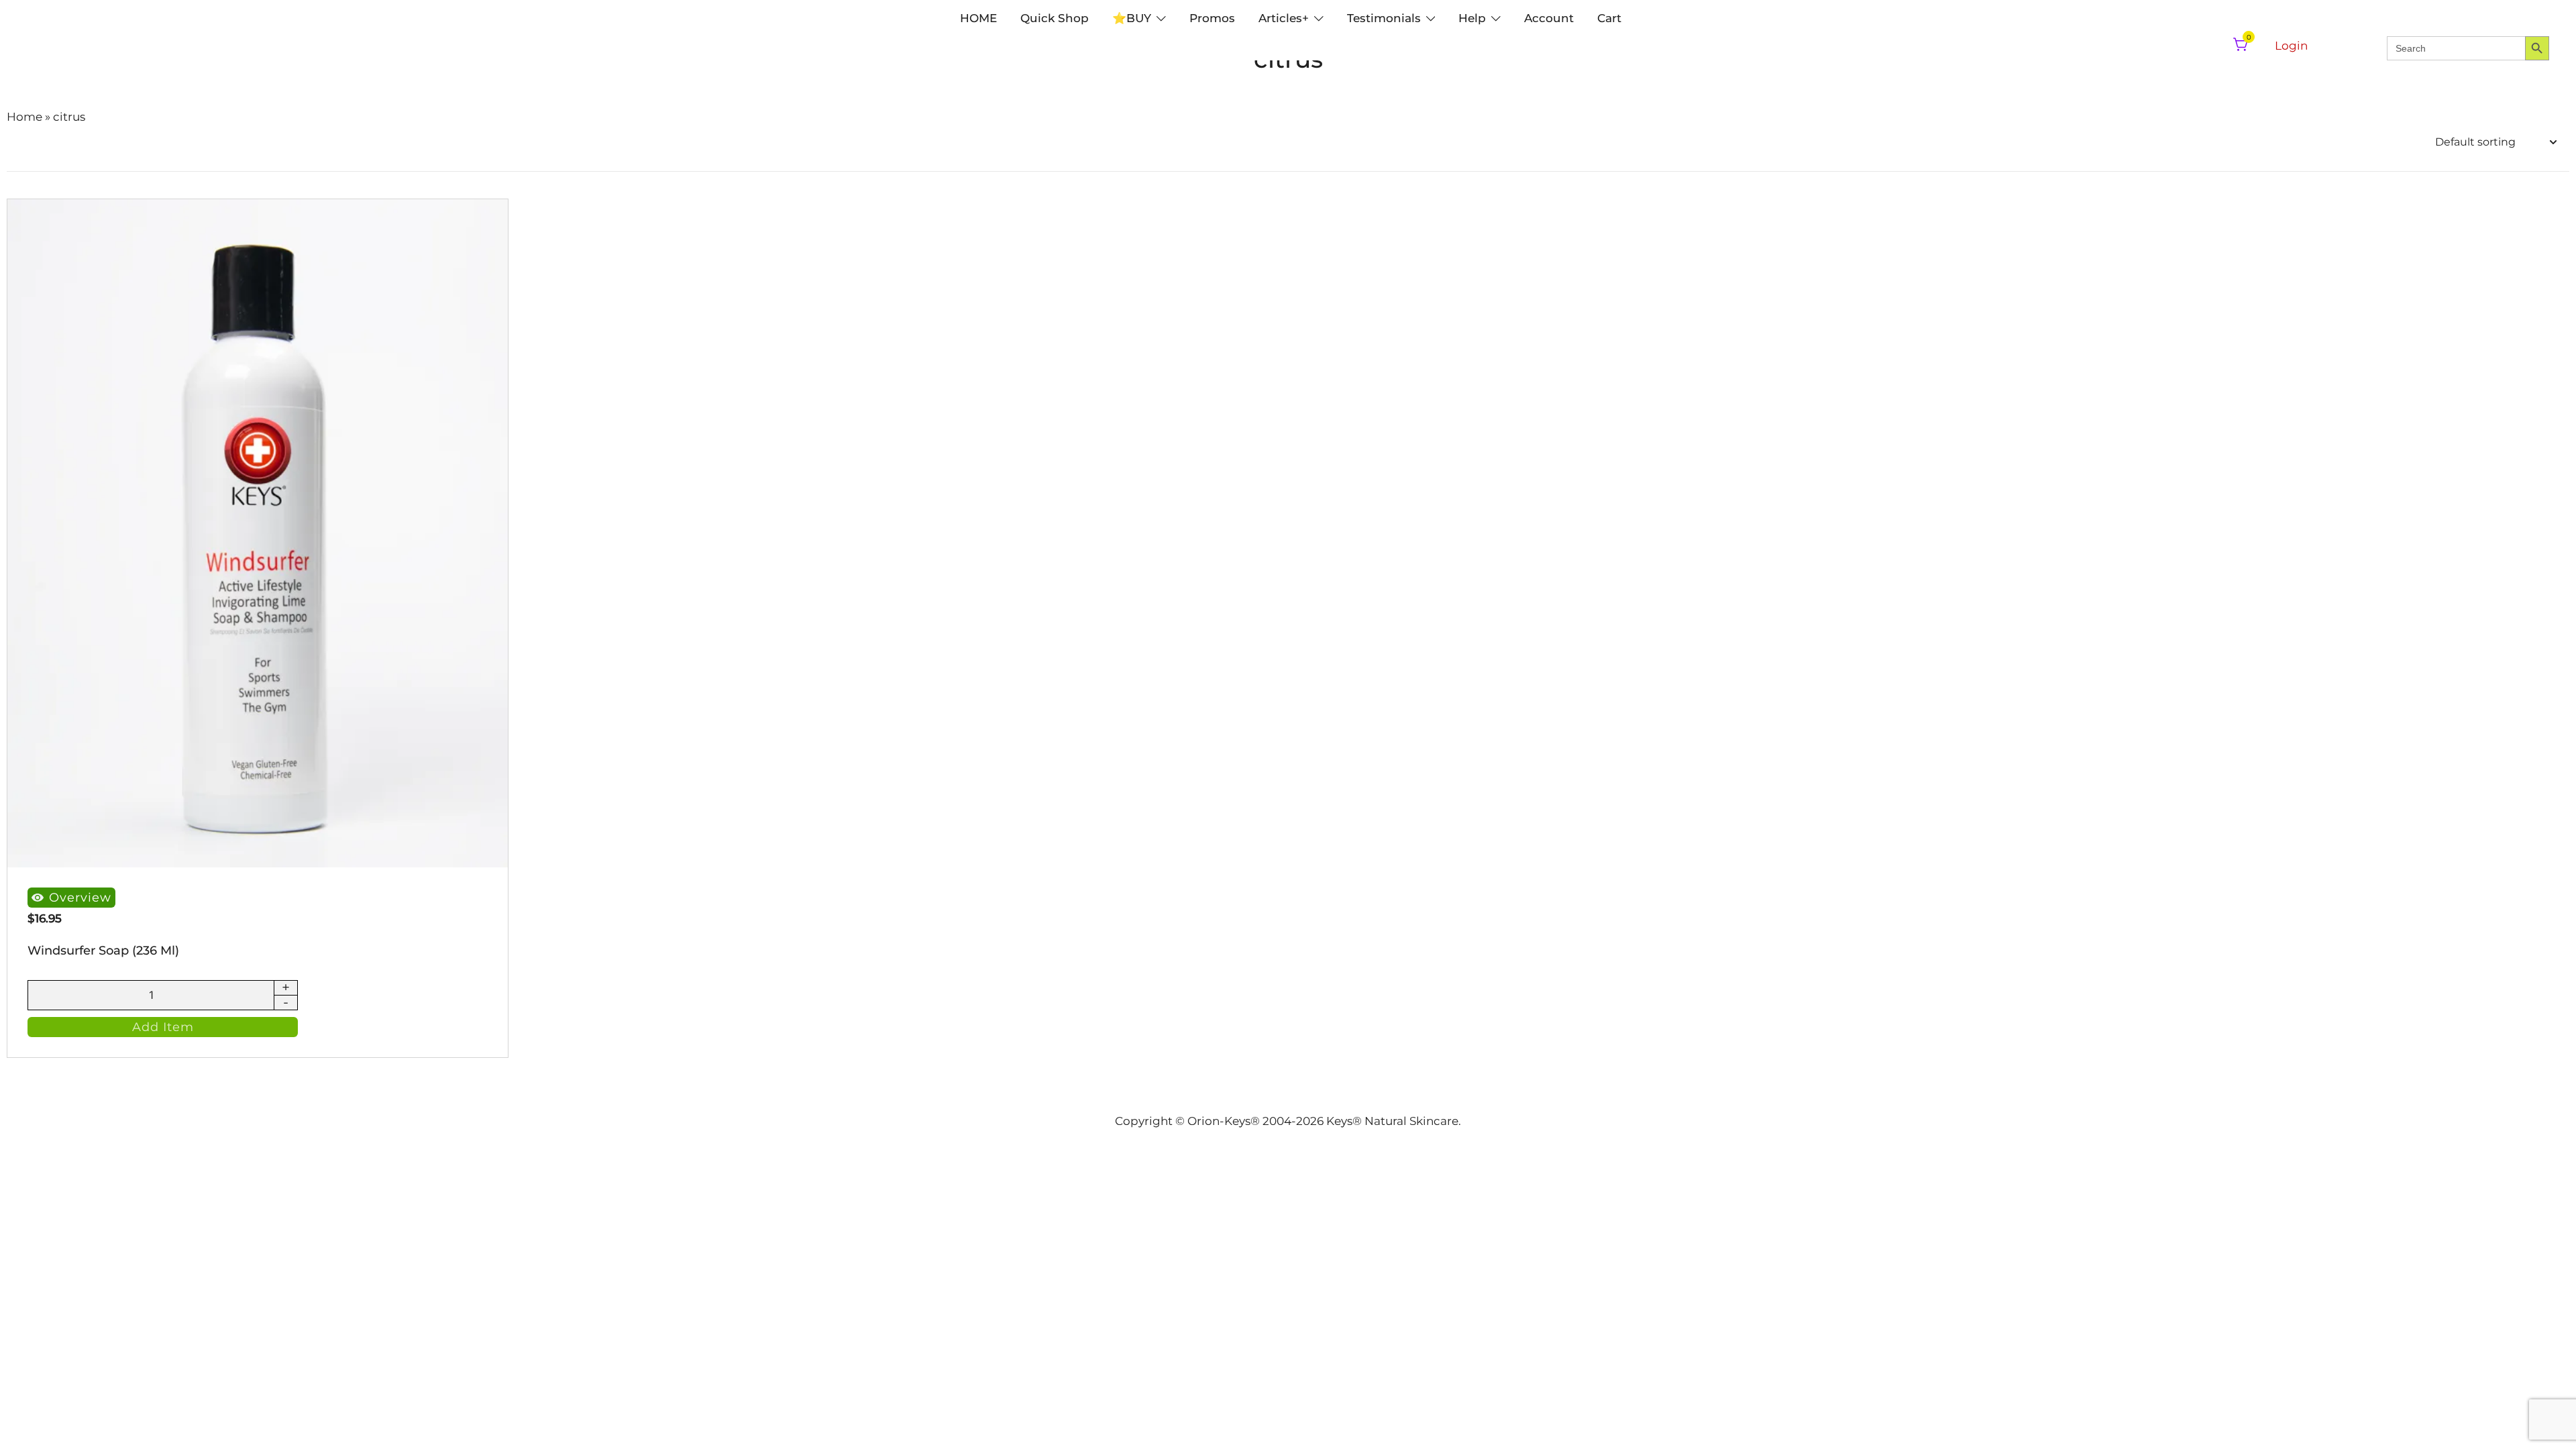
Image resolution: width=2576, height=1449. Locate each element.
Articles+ (1284, 18)
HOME (978, 18)
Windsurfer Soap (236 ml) (103, 951)
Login (2291, 46)
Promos (1212, 18)
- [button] (286, 1002)
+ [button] (286, 988)
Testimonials (1384, 18)
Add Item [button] (163, 1027)
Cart (1609, 18)
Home (24, 117)
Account (1549, 18)
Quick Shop (1055, 18)
